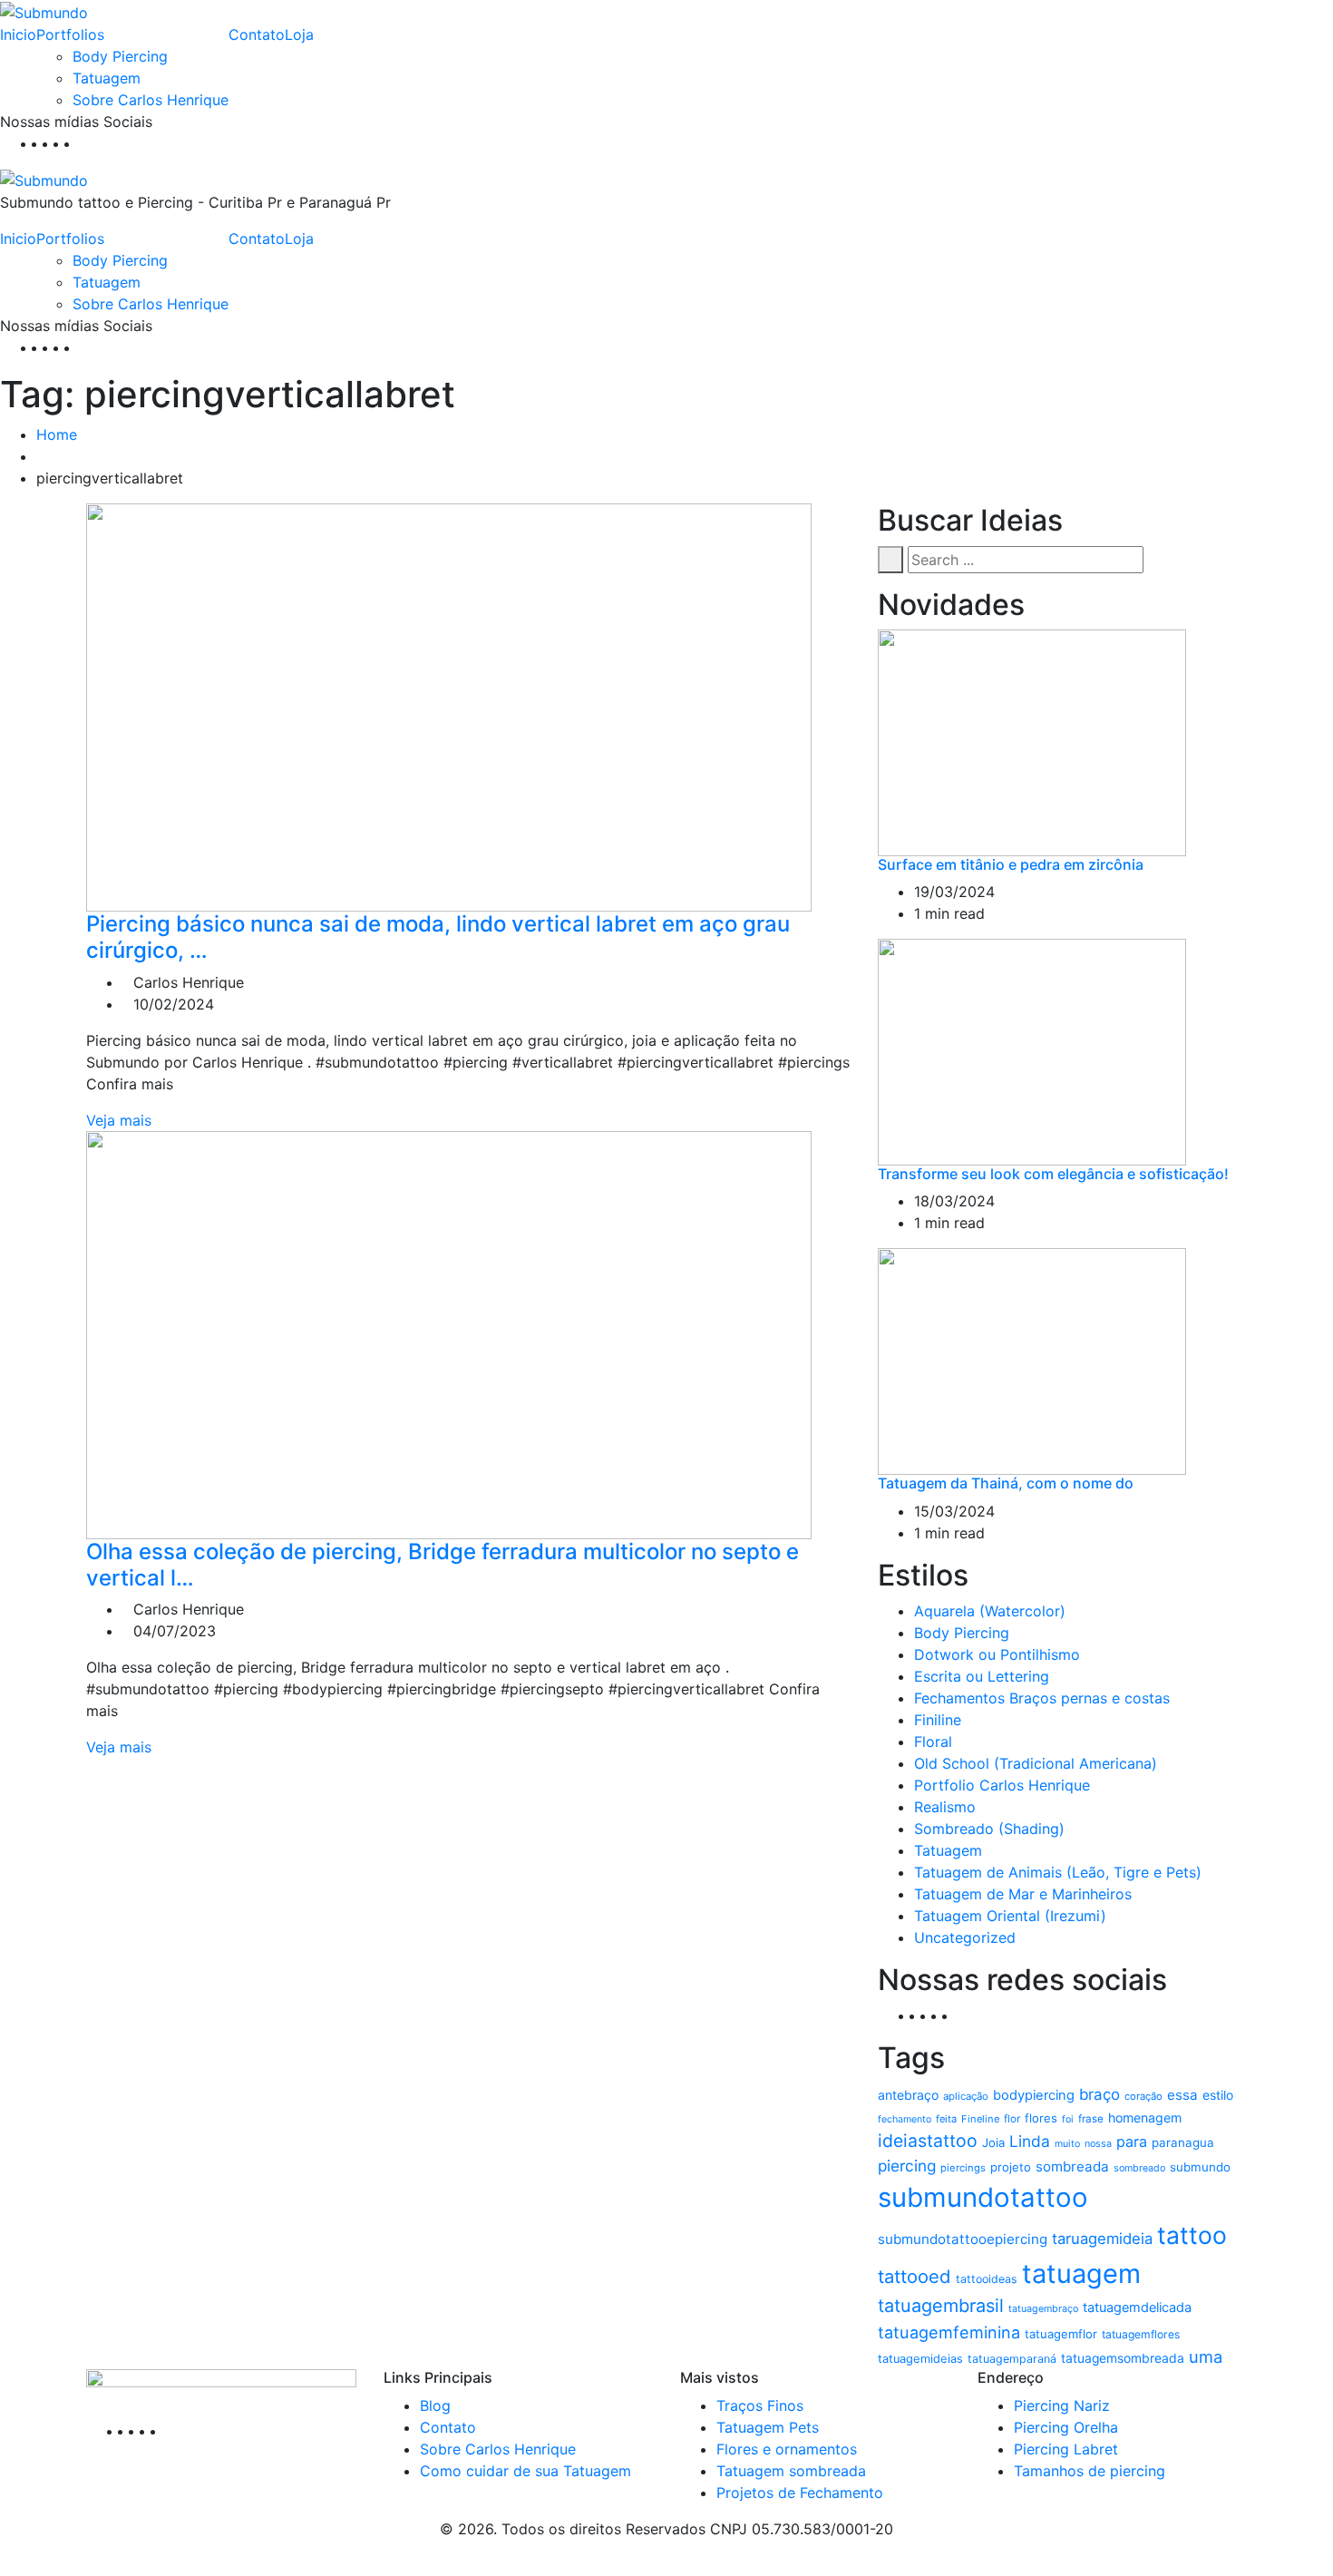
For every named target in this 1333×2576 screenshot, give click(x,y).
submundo (1200, 2167)
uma (1206, 2356)
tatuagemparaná (1012, 2359)
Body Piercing (120, 56)
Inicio (18, 34)
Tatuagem (107, 78)
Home (57, 434)
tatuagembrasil (941, 2306)
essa (1182, 2095)
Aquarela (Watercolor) (990, 1611)
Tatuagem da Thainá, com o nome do (1006, 1483)
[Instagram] (74, 143)
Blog (435, 2405)
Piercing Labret (1066, 2449)
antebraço (908, 2095)
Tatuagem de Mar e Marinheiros (1023, 1894)
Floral (933, 1742)
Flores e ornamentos (787, 2449)
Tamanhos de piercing (1090, 2471)
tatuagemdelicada (1137, 2308)
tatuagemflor (1061, 2334)
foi (1068, 2119)
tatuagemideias (920, 2359)
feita (946, 2119)
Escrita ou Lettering (982, 1676)
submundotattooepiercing (963, 2239)
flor (1012, 2119)
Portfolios (70, 34)
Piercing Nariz (1062, 2405)
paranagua (1183, 2142)
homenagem (1145, 2117)
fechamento (905, 2119)
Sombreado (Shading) (989, 1829)
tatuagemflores (1141, 2334)
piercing (907, 2166)
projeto (1011, 2167)
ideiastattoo (928, 2141)
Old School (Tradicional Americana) (1036, 1763)
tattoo (1192, 2235)
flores (1041, 2118)
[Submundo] (44, 11)
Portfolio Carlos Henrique (1002, 1785)
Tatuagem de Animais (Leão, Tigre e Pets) (1058, 1872)
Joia (993, 2142)
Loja (299, 34)
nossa (1098, 2144)
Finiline (938, 1720)
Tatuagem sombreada (791, 2471)
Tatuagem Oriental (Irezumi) (1010, 1916)
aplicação (966, 2096)
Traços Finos (760, 2405)
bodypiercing (1034, 2095)
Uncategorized (965, 1937)
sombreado (1139, 2168)
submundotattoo (983, 2197)
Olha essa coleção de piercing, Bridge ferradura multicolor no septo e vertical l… (443, 1565)
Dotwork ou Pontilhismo (997, 1654)
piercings (963, 2168)
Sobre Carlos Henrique (151, 100)
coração (1143, 2096)
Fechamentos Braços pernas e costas (1042, 1698)
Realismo (945, 1807)
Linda (1030, 2141)
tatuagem (1081, 2274)
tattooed (915, 2276)
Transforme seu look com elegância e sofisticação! (1053, 1174)
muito (1067, 2144)
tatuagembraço (1043, 2309)
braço (1099, 2094)
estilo (1218, 2095)
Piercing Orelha (1066, 2427)
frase (1091, 2119)
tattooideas (987, 2279)
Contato (257, 34)
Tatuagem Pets (768, 2427)
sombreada (1072, 2166)
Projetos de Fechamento (800, 2493)
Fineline (980, 2119)
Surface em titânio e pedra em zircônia (1011, 864)
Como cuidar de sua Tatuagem (525, 2471)
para (1132, 2142)
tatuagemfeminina (949, 2332)
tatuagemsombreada (1123, 2358)
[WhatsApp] (85, 143)
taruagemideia (1102, 2239)
